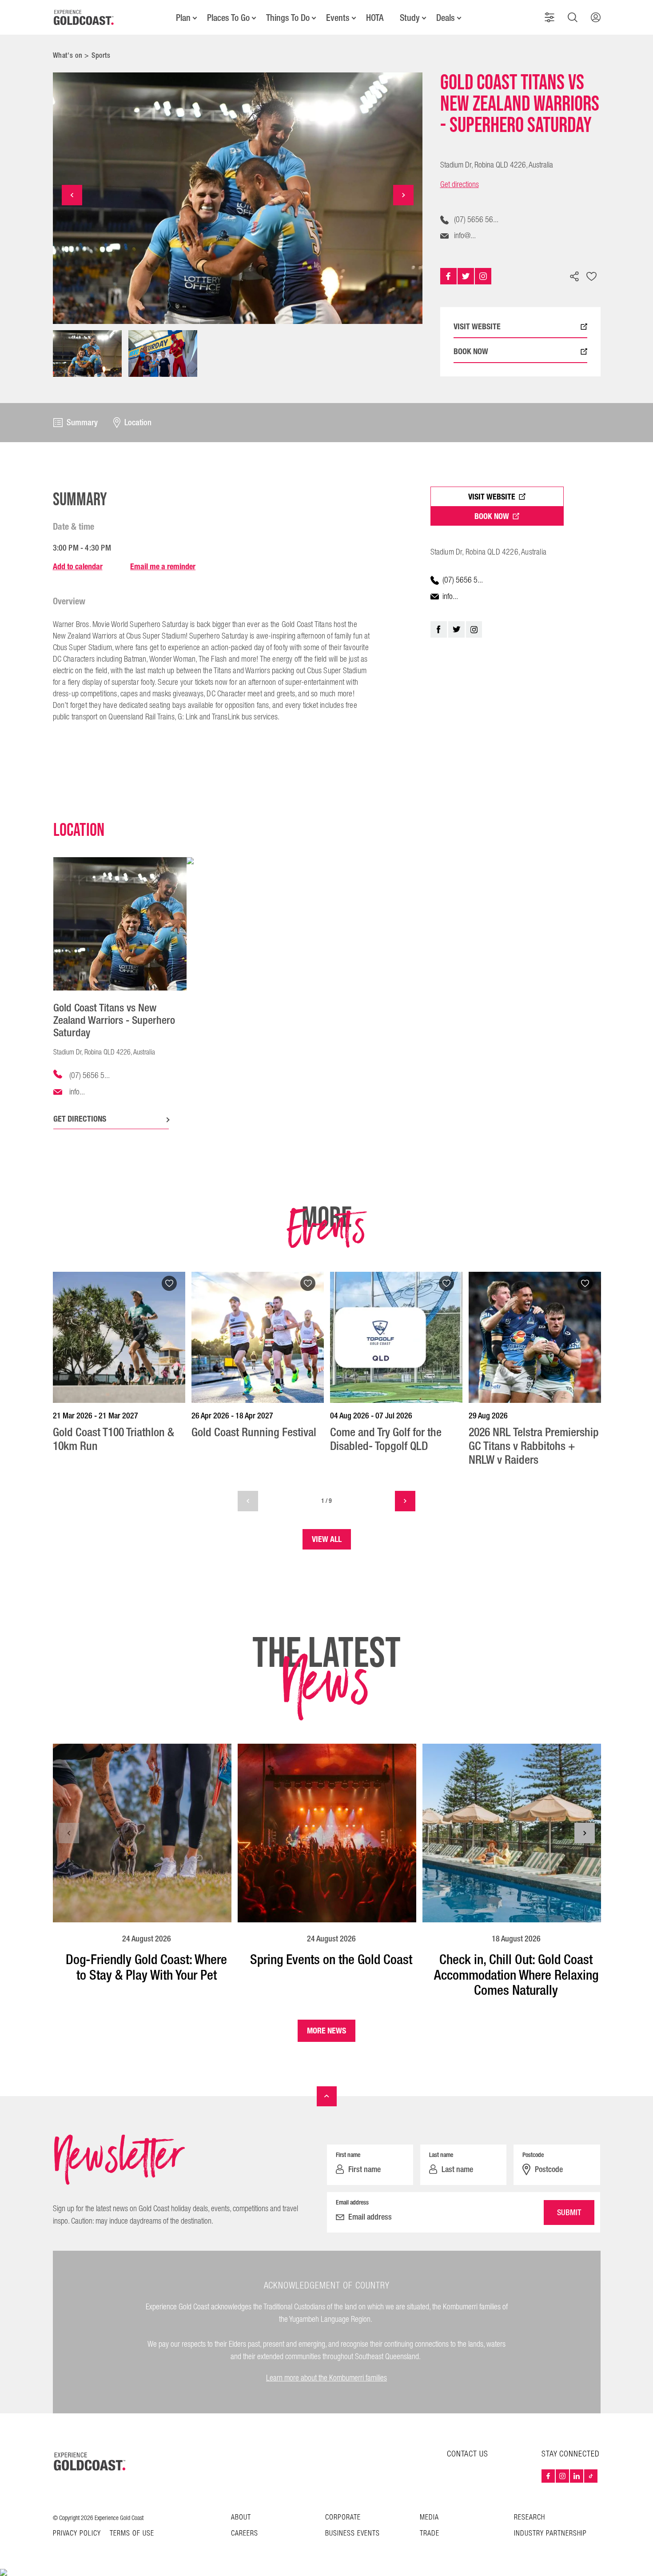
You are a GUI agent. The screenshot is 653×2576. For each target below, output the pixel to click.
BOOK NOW (471, 352)
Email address (352, 2202)
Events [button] (338, 18)
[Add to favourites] (592, 277)
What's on (68, 55)
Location (138, 423)
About (241, 2518)
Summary (82, 423)
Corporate (343, 2518)
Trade (430, 2534)
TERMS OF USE (132, 2534)
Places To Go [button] (228, 18)
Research (530, 2518)
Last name (441, 2155)
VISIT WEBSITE (477, 327)
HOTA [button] (375, 18)
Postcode (533, 2155)
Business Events (352, 2534)
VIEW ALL (327, 1539)
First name (348, 2155)
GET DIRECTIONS (80, 1119)
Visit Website (492, 497)
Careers (245, 2534)
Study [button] (410, 18)
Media (429, 2518)
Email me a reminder (163, 566)
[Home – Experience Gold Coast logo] (90, 2461)
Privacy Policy (77, 2534)
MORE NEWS (326, 2031)
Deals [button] (446, 18)
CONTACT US (468, 2454)
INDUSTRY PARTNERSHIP (550, 2534)
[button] (549, 17)
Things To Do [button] (288, 18)
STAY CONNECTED (571, 2454)
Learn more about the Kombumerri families (326, 2378)
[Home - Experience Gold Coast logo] (84, 17)
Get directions (460, 185)
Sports (101, 55)
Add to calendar (78, 566)
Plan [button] (183, 18)
